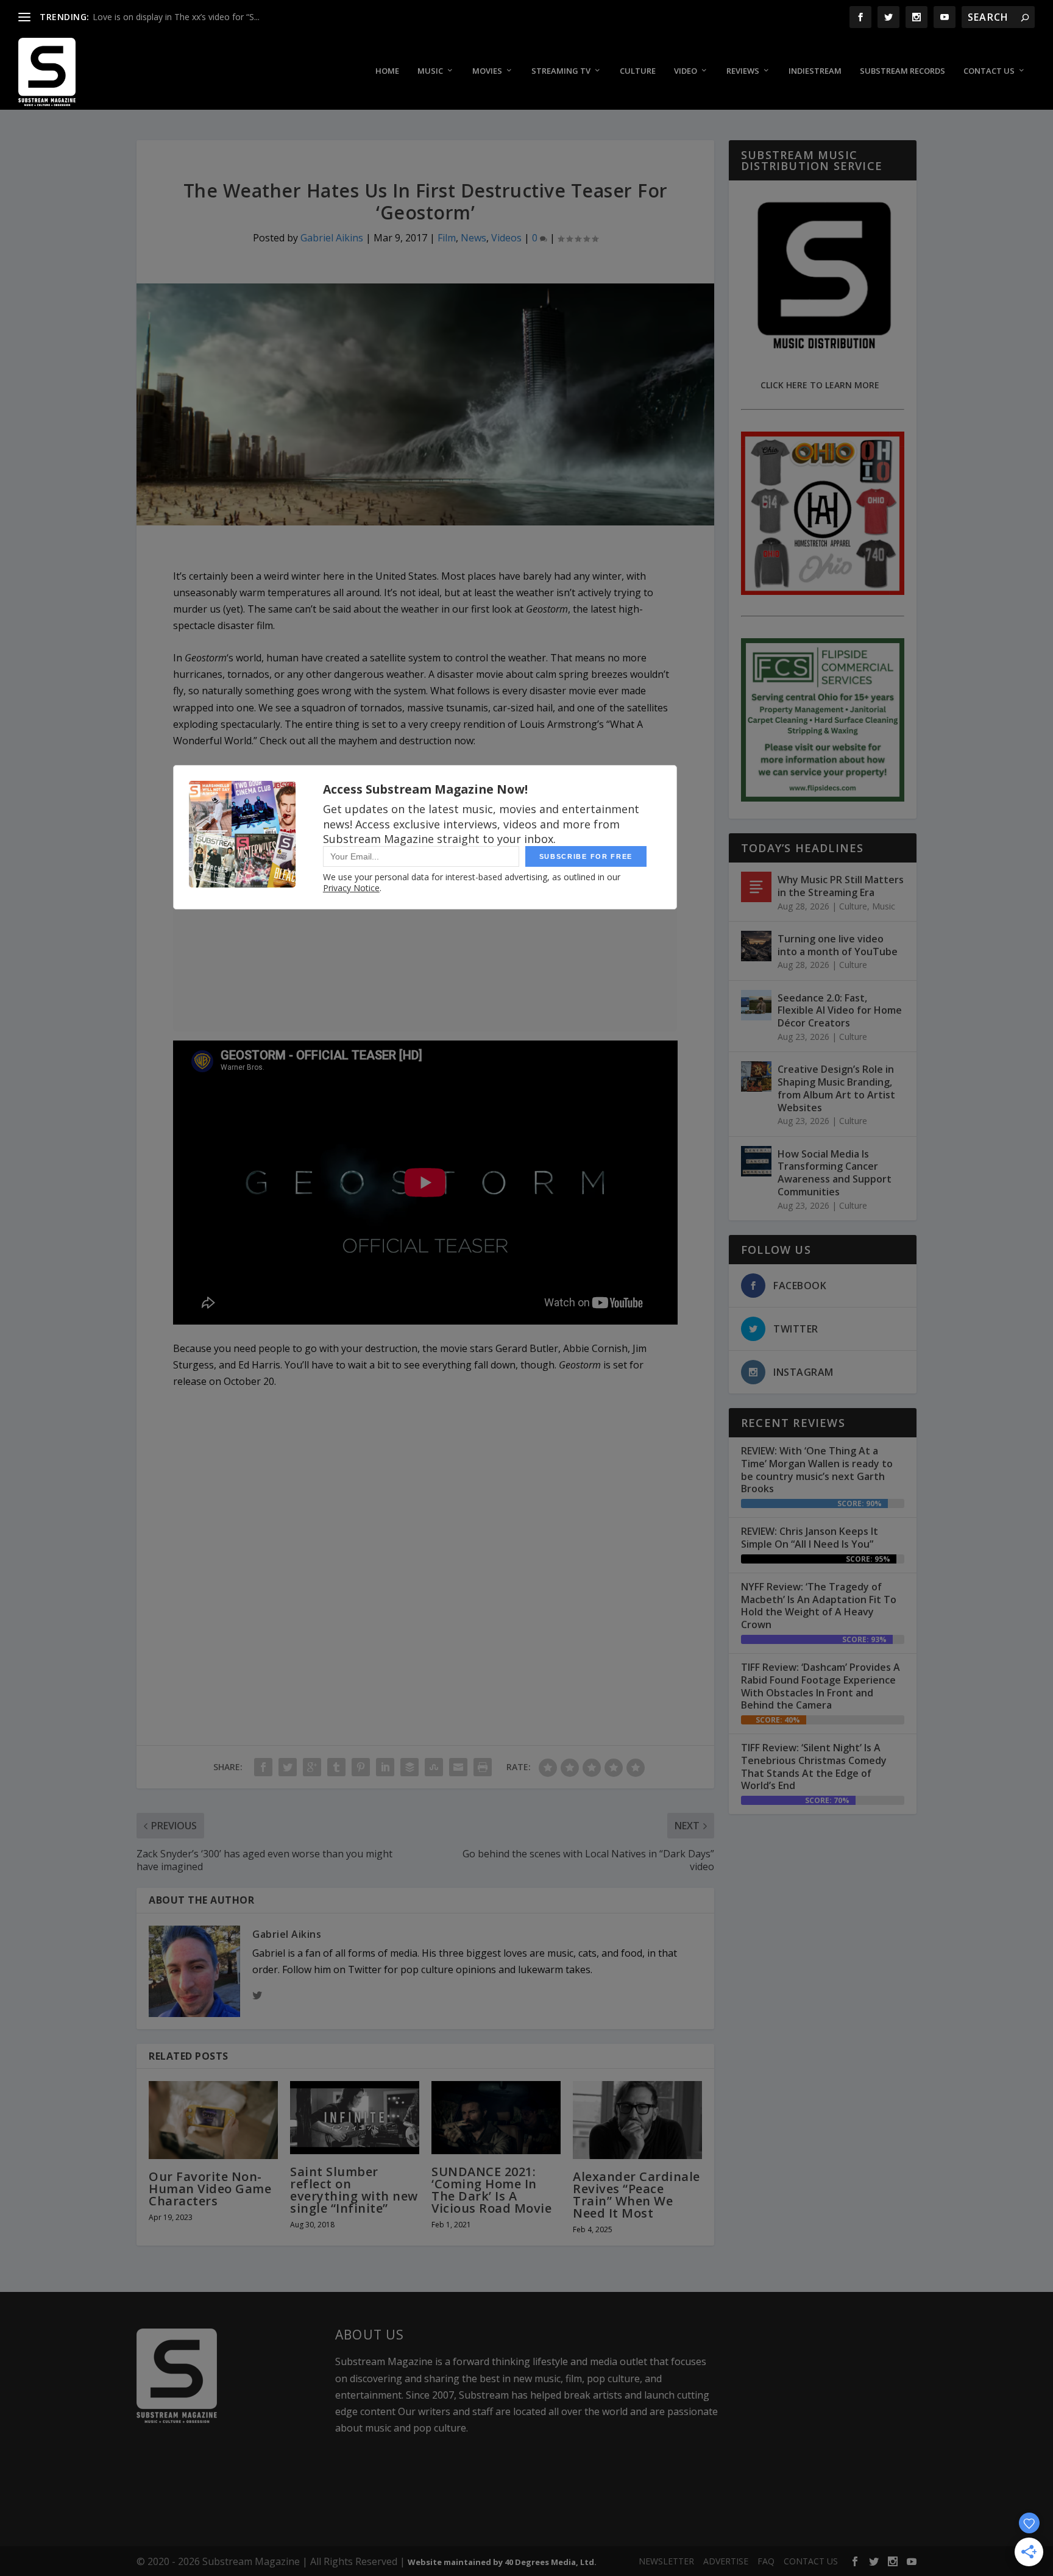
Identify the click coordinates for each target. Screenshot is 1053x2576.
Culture (638, 71)
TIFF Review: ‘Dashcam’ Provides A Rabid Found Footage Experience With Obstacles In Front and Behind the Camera (821, 1686)
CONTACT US (811, 2561)
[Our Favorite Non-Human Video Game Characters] (213, 2120)
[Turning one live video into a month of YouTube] (756, 946)
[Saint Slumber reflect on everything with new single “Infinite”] (355, 2117)
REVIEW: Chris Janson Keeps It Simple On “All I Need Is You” (810, 1538)
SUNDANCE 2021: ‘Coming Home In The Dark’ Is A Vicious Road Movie (491, 2190)
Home (387, 71)
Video (686, 71)
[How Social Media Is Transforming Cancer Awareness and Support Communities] (756, 1161)
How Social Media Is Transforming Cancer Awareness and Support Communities (835, 1173)
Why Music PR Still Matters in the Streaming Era (841, 886)
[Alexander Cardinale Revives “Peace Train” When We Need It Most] (637, 2120)
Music (430, 71)
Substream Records (902, 71)
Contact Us (989, 71)
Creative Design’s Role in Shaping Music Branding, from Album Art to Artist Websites (836, 1088)
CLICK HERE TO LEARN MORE (820, 385)
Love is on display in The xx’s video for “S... (176, 17)
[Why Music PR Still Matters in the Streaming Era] (756, 887)
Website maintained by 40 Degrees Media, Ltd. (502, 2562)
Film (447, 238)
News (473, 238)
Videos (506, 238)
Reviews (743, 71)
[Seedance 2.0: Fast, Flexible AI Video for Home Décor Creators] (756, 1005)
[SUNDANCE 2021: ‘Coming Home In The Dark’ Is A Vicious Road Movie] (496, 2117)
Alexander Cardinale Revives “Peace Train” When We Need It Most (636, 2195)
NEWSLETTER (666, 2561)
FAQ (766, 2561)
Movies (487, 71)
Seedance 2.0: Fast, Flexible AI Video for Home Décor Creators (840, 1011)
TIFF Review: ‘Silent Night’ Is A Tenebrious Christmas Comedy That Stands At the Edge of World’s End (814, 1767)
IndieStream (815, 71)
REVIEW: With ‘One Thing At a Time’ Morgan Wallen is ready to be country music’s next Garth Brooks (817, 1470)
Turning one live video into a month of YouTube (838, 945)
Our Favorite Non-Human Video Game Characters (210, 2189)
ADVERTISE (726, 2561)
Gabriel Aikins (332, 238)
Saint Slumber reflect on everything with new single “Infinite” (354, 2190)
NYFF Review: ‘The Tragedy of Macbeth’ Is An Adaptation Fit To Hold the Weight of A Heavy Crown (819, 1606)
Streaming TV (561, 71)
